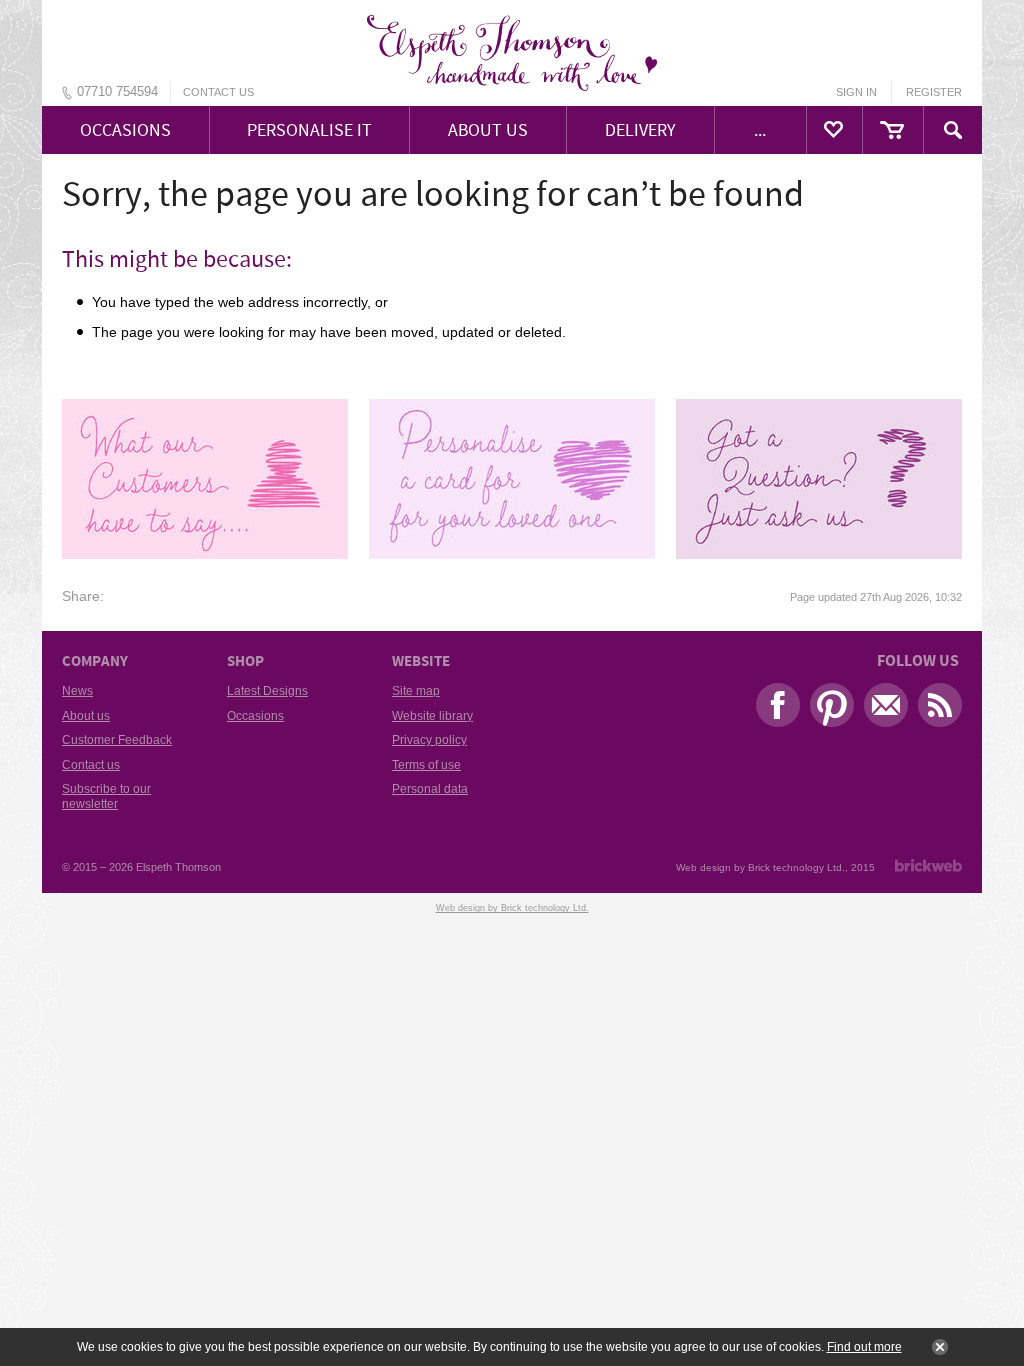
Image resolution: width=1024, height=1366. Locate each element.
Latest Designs (267, 691)
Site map (416, 691)
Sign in (856, 92)
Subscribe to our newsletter (106, 796)
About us (86, 716)
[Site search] (953, 130)
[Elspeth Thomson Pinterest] (827, 710)
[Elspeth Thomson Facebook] (773, 710)
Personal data (430, 789)
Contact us (218, 92)
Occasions (255, 716)
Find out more (864, 1347)
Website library (432, 716)
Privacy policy (429, 740)
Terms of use (426, 765)
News (77, 691)
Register (934, 92)
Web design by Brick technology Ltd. (760, 867)
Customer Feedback (117, 740)
